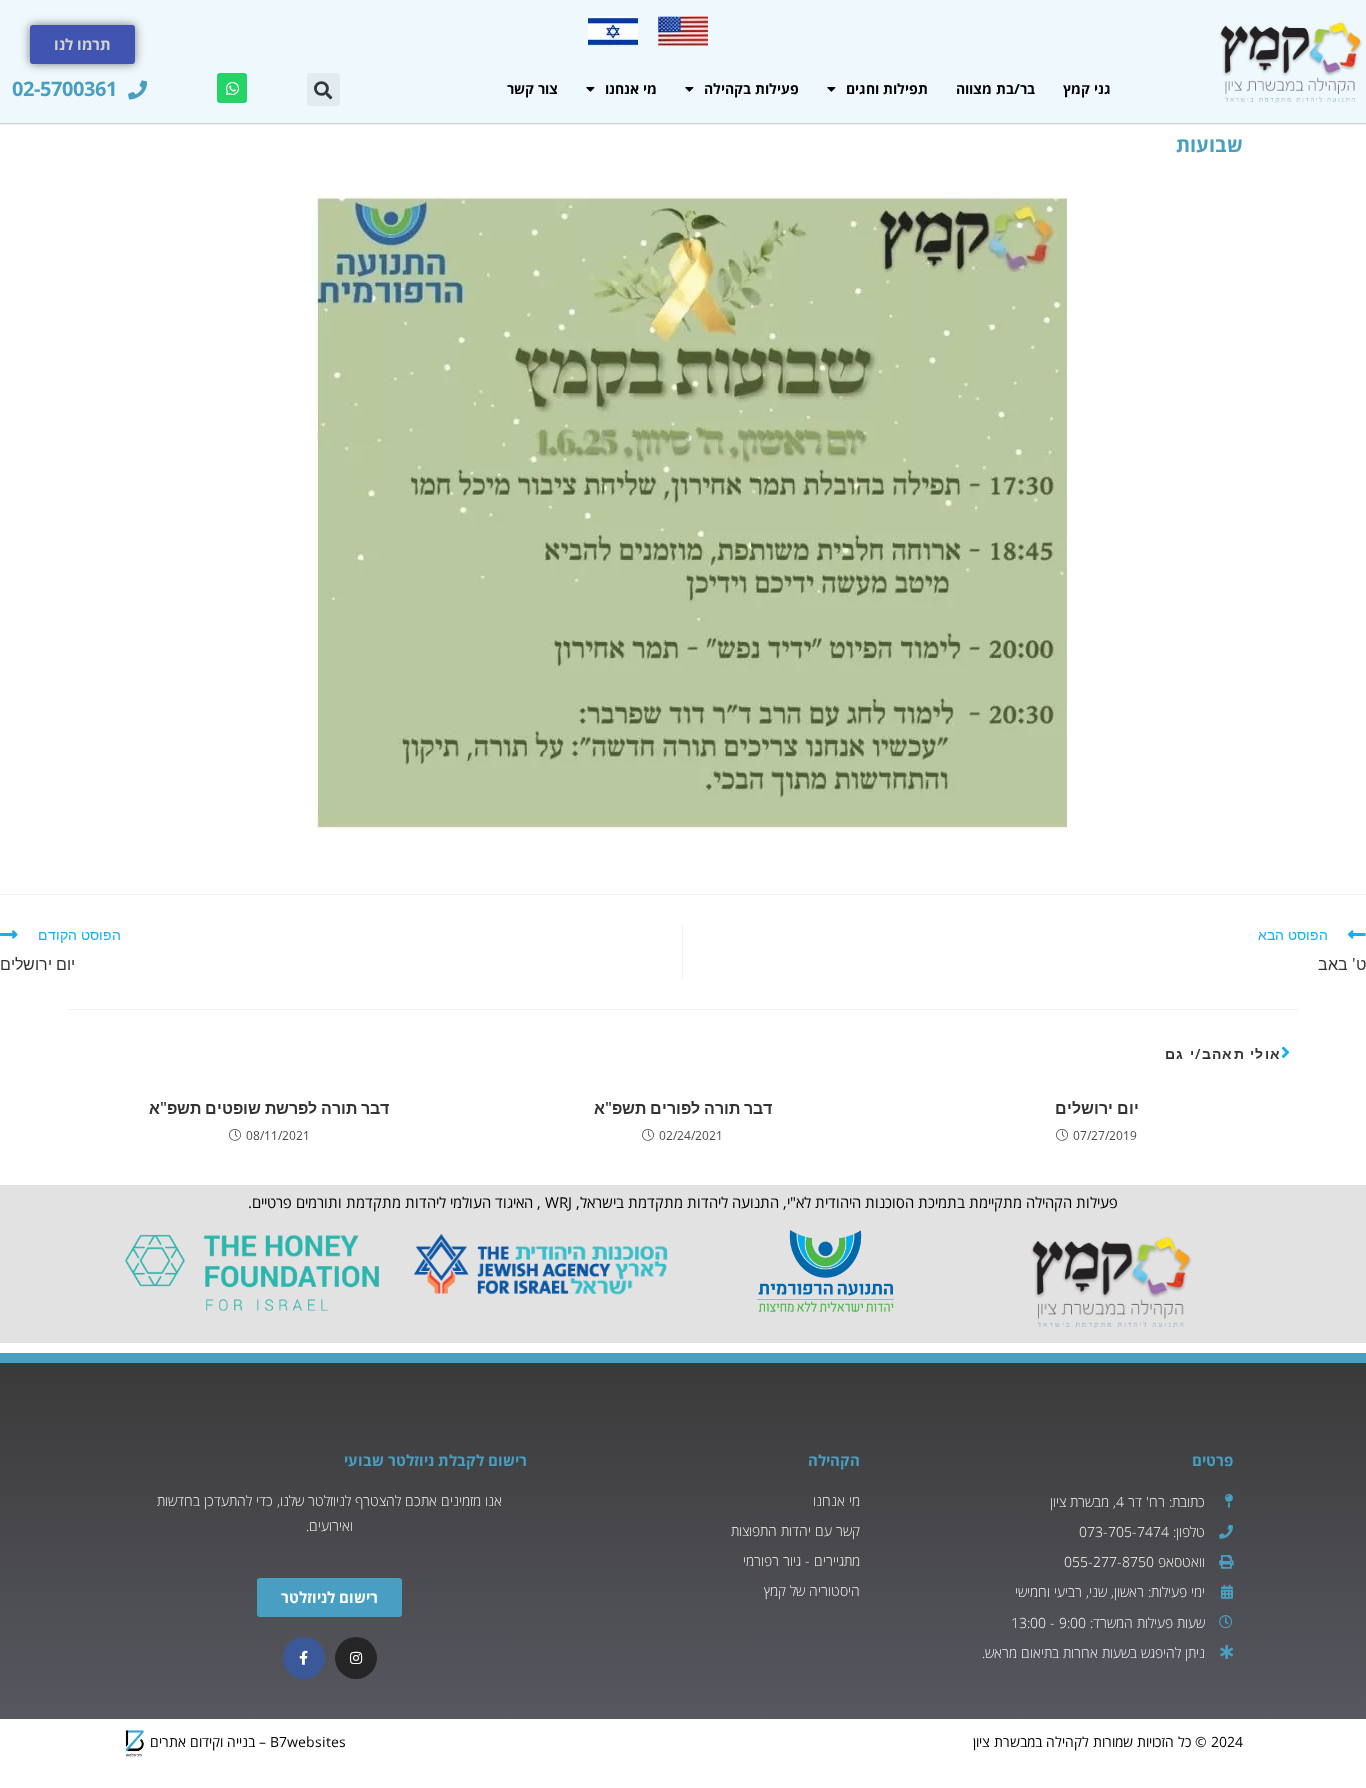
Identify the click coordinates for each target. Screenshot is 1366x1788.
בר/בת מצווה (995, 88)
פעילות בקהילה (751, 88)
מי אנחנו (631, 88)
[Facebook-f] (304, 1658)
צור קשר (532, 88)
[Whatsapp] (232, 88)
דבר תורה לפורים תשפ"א (683, 1108)
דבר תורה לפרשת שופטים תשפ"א (269, 1108)
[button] (323, 89)
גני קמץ (1087, 88)
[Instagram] (356, 1658)
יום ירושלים (1097, 1108)
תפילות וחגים (887, 88)
